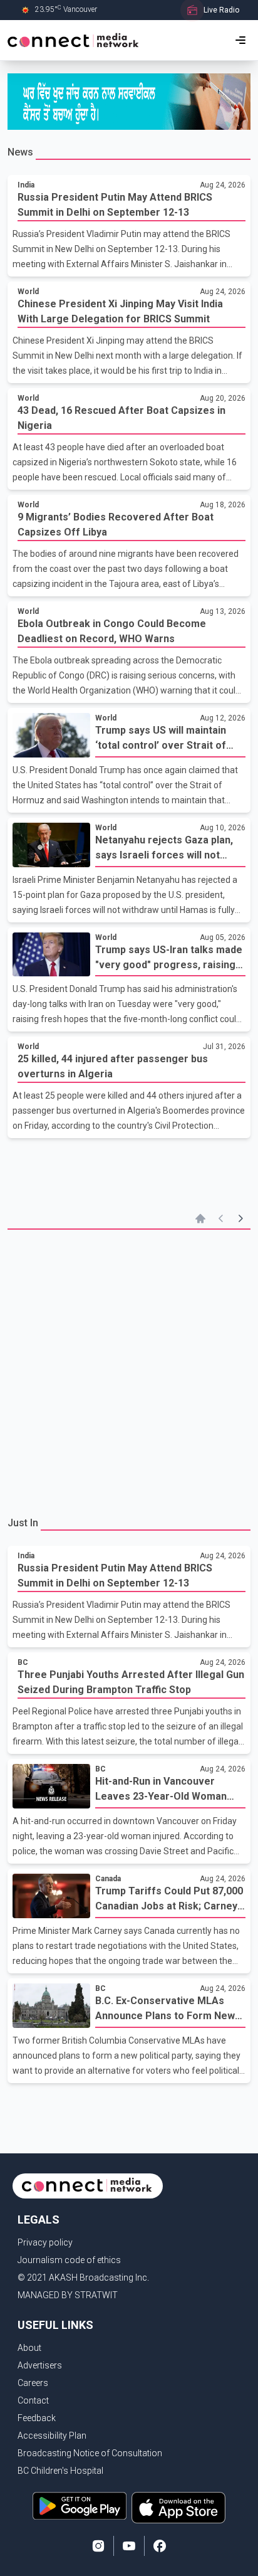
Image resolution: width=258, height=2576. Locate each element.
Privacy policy (45, 2242)
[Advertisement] (129, 1371)
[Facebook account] (160, 2546)
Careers (33, 2383)
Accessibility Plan (52, 2436)
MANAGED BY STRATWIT (68, 2295)
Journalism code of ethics (69, 2260)
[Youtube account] (129, 2546)
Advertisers (40, 2365)
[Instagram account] (98, 2546)
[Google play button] (80, 2508)
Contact (33, 2400)
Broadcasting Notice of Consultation (90, 2453)
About (29, 2348)
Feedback (37, 2418)
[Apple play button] (178, 2508)
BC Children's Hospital (60, 2471)
